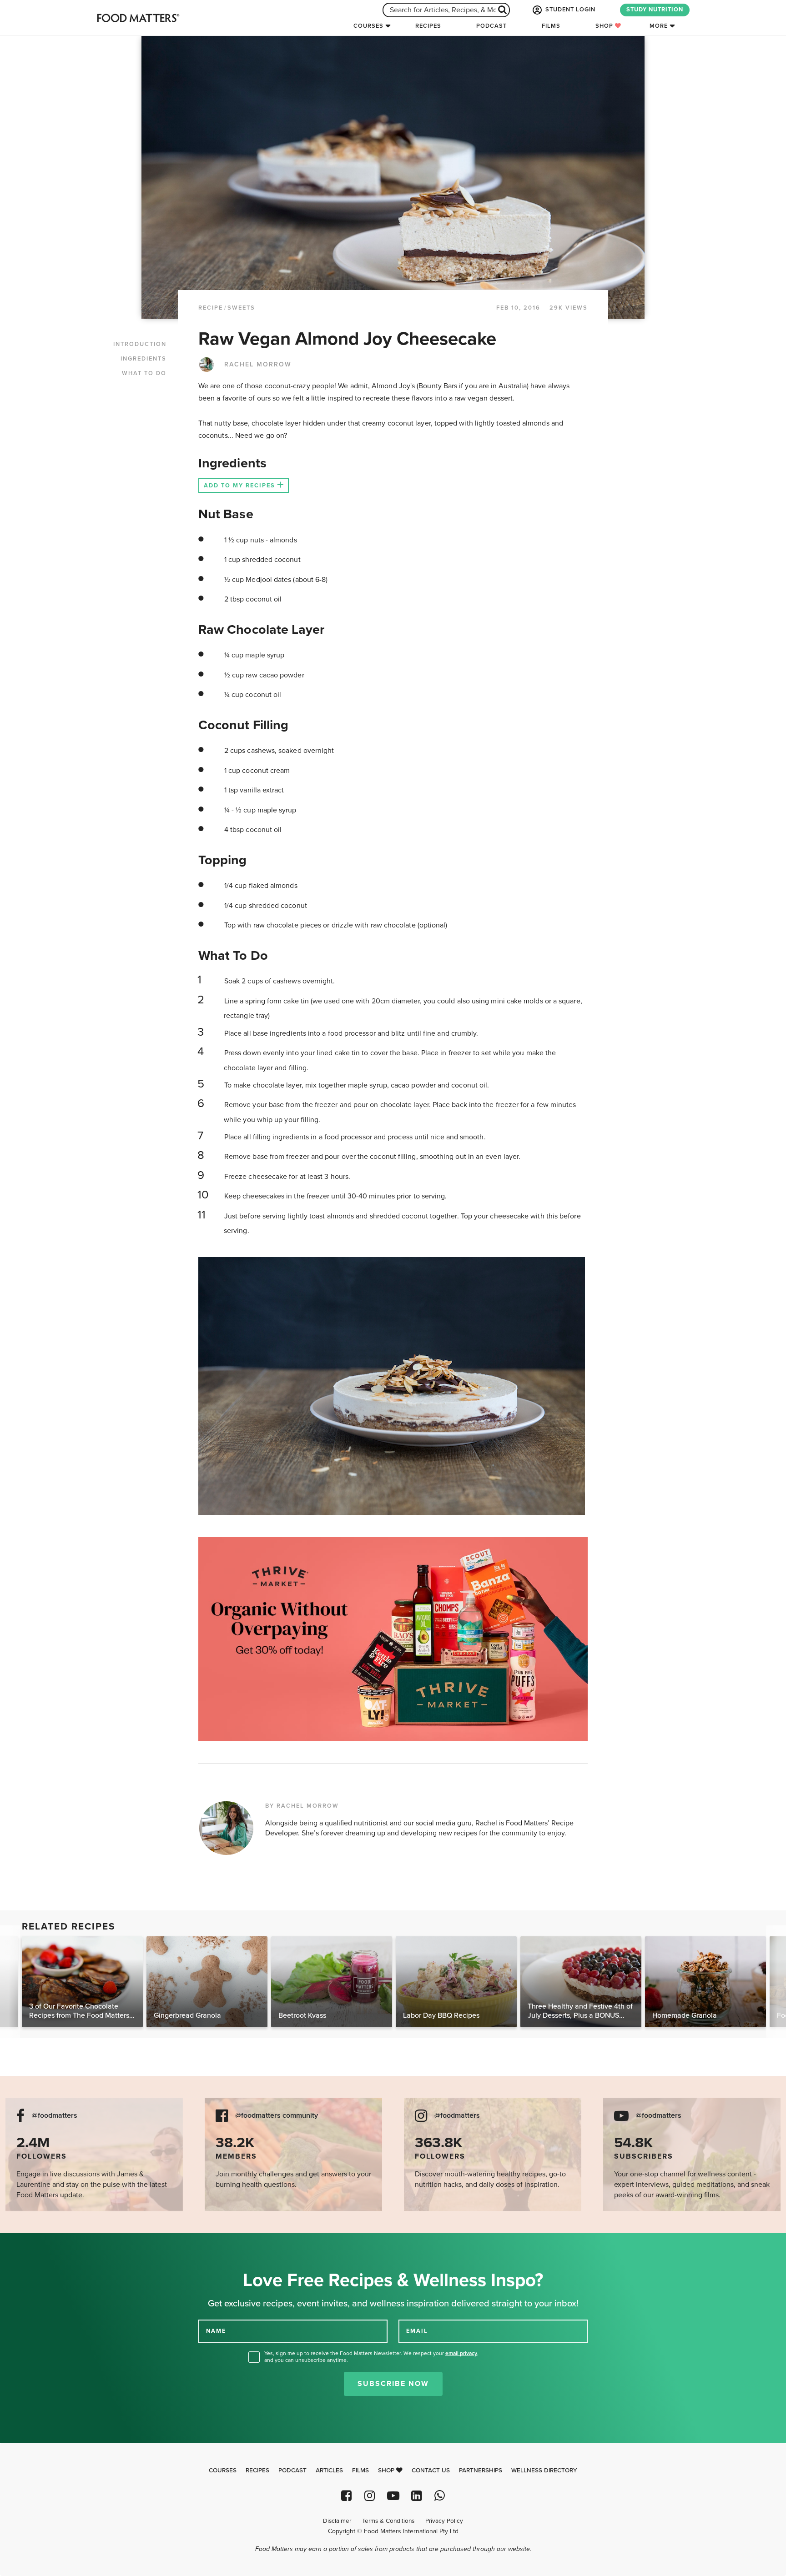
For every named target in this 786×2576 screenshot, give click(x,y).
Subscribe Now (393, 2384)
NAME (216, 2331)
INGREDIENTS (144, 359)
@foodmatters (55, 2116)
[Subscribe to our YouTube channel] (393, 2496)
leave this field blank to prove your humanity (37, 2243)
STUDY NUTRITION (655, 10)
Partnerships (481, 2471)
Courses (368, 26)
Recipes (428, 26)
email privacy (461, 2353)
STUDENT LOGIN (569, 10)
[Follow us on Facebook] (346, 2496)
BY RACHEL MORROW (302, 1806)
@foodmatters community (277, 2116)
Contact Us (431, 2471)
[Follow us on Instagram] (370, 2496)
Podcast (491, 26)
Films (551, 26)
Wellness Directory (544, 2471)
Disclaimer (337, 2521)
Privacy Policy (444, 2521)
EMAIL (417, 2331)
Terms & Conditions (388, 2521)
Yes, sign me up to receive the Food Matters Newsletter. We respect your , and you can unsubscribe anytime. (371, 2357)
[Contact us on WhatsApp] (440, 2496)
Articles (329, 2471)
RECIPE (211, 308)
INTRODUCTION (140, 344)
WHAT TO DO (144, 373)
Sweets (241, 308)
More (659, 26)
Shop (605, 26)
